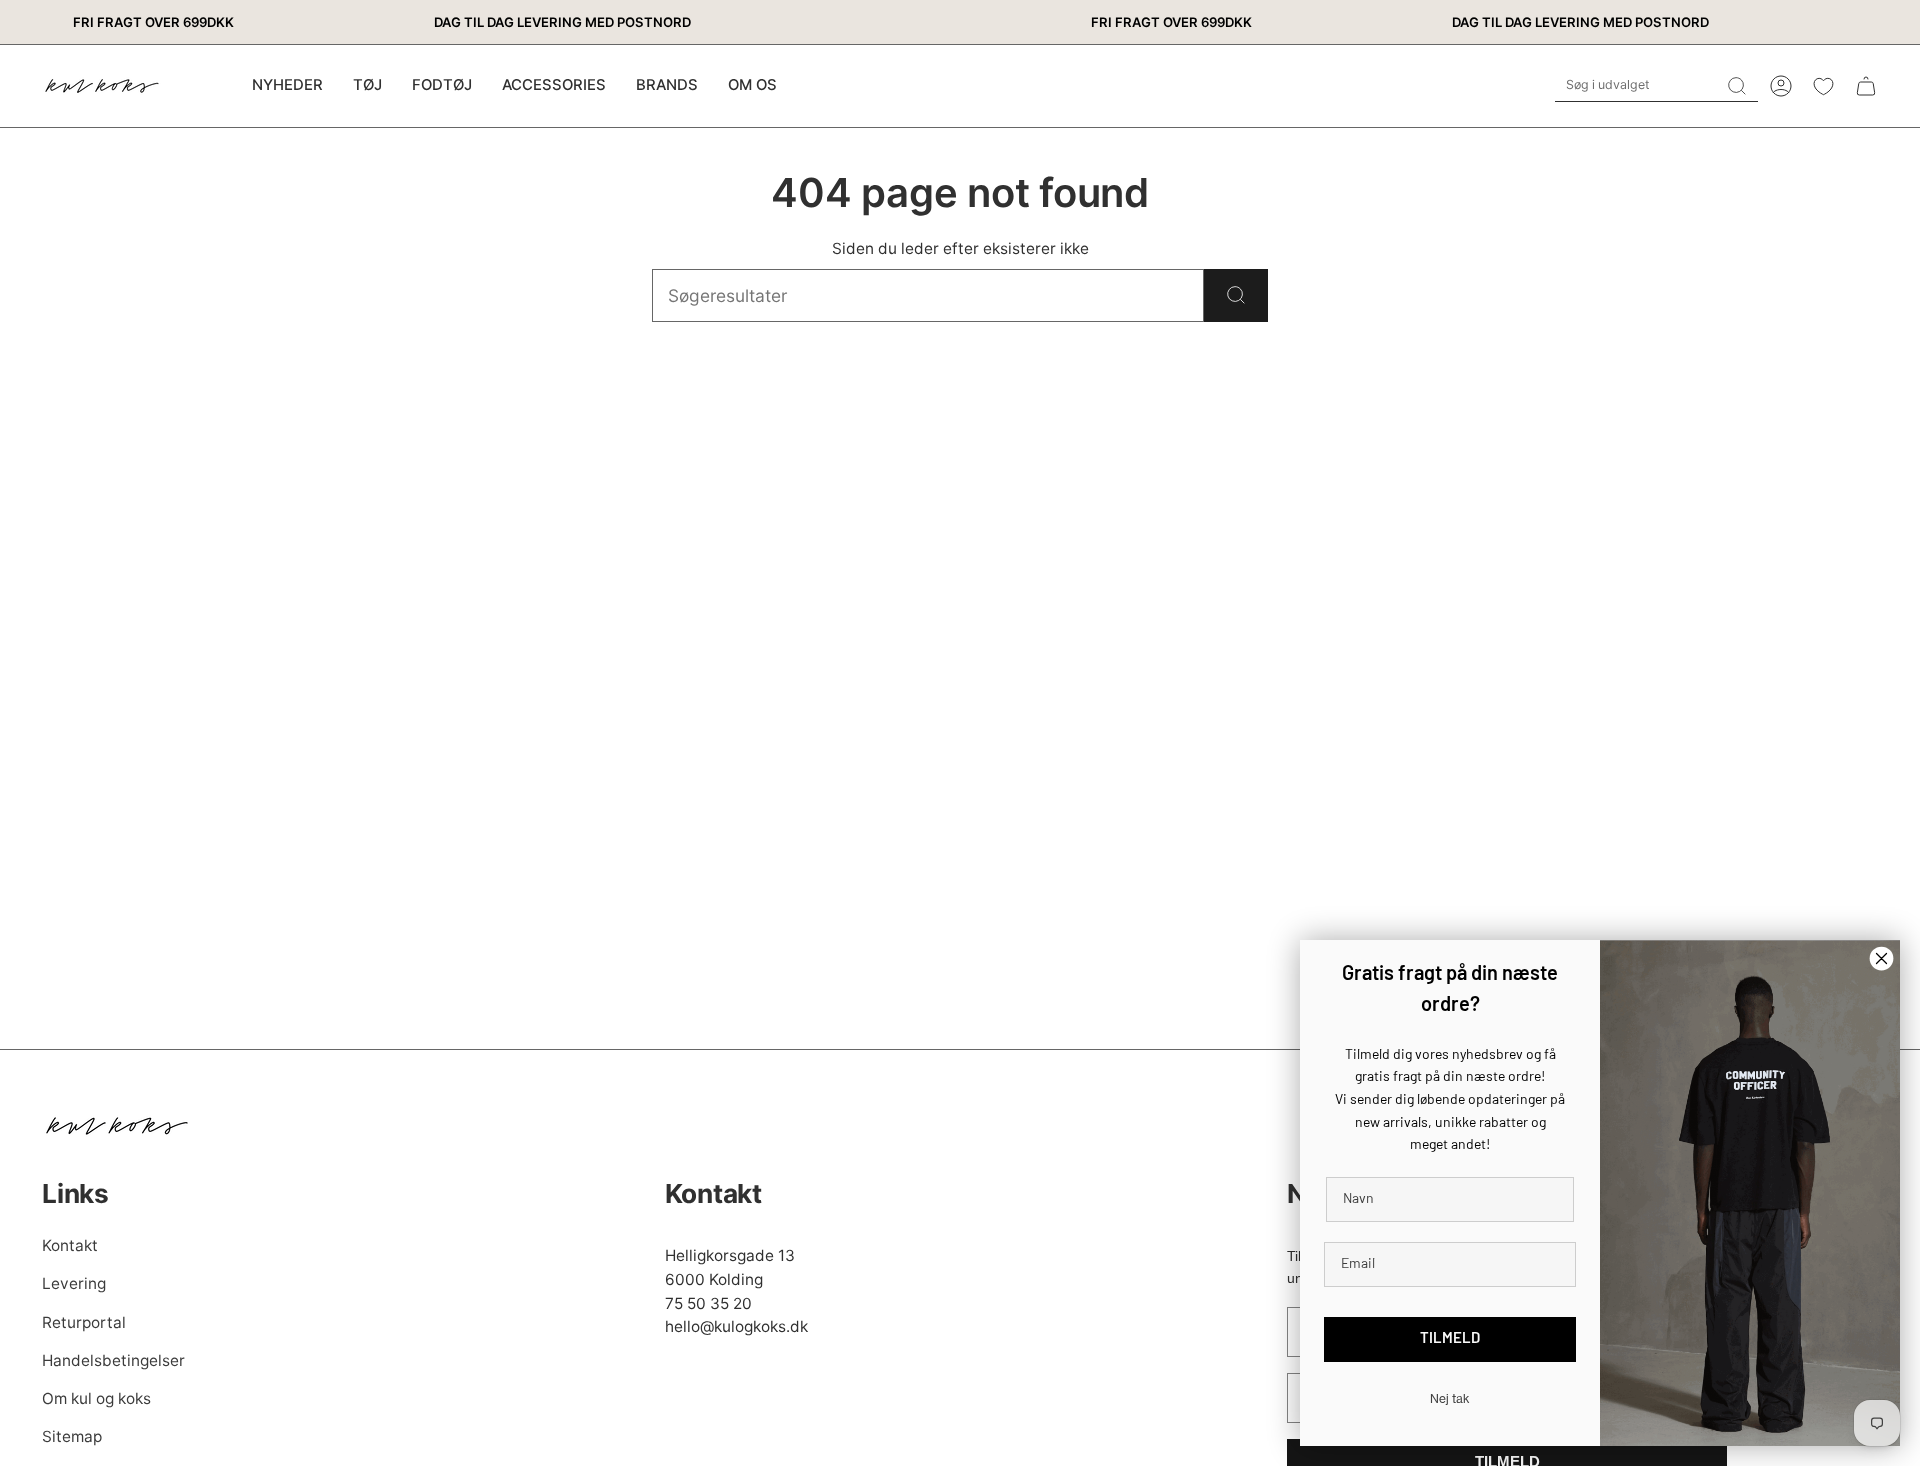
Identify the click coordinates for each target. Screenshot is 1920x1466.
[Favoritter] (1823, 86)
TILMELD (1450, 1339)
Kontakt (70, 1245)
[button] (367, 86)
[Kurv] (1866, 86)
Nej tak (1450, 1398)
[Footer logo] (117, 1126)
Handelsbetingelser (113, 1360)
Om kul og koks (96, 1398)
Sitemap (72, 1436)
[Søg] (1236, 295)
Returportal (84, 1322)
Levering (74, 1283)
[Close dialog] (1881, 958)
